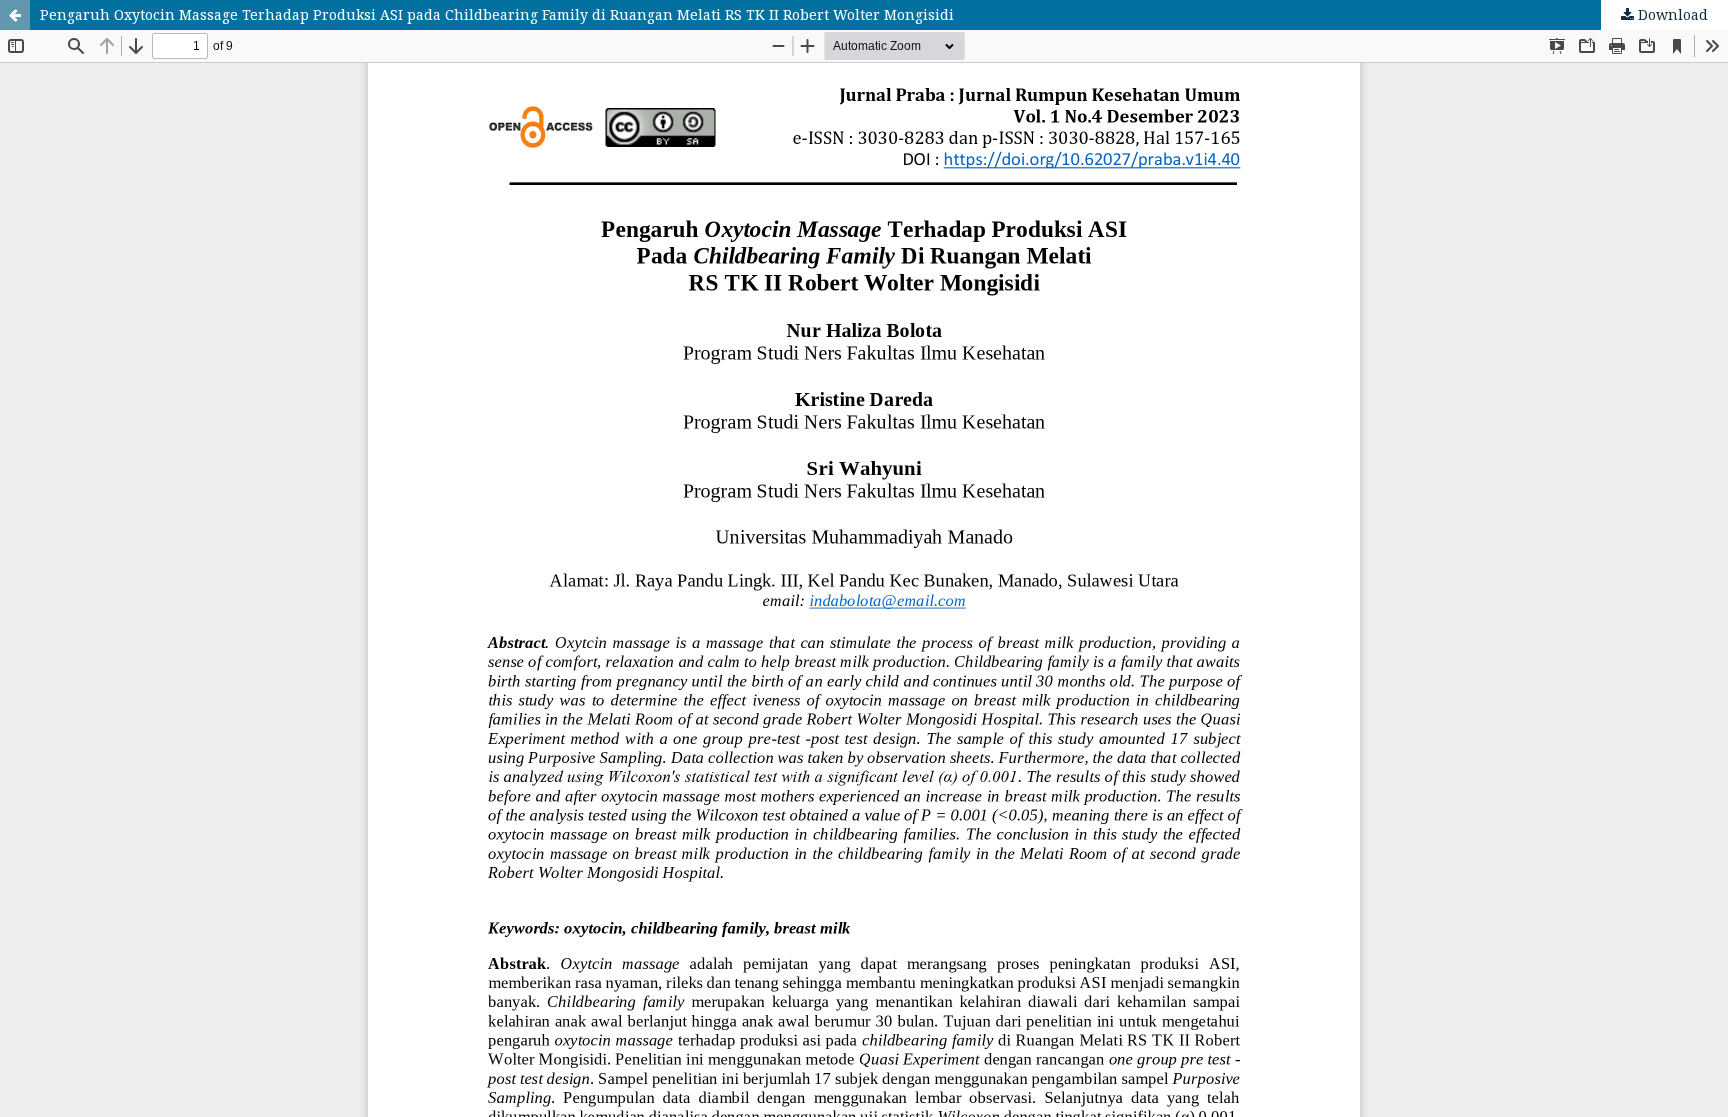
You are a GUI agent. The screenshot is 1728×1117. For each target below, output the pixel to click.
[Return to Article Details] (15, 15)
